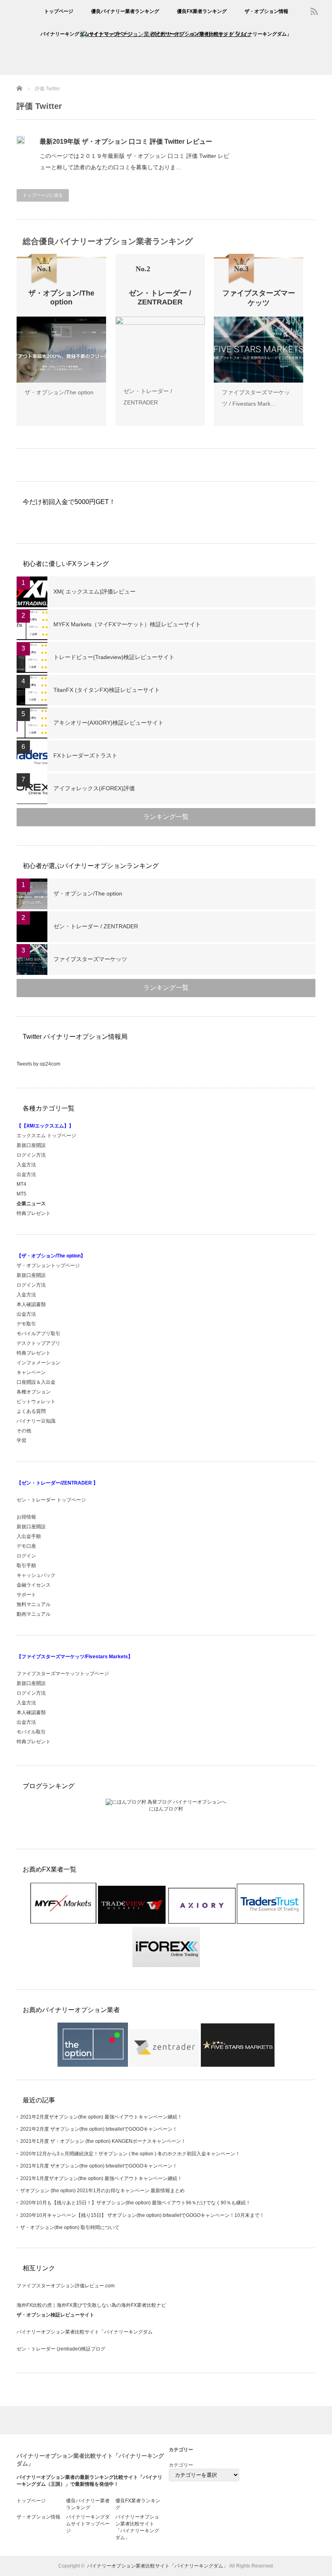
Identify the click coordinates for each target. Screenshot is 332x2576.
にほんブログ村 (166, 1809)
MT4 (21, 1184)
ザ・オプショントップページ (48, 1266)
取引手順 (26, 1566)
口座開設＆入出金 (36, 1382)
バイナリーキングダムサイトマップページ (87, 34)
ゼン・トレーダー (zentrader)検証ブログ (61, 2349)
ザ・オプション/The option (59, 392)
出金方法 (26, 1174)
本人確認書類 (31, 1304)
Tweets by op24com (38, 1064)
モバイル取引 (31, 1732)
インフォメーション (38, 1363)
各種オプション (34, 1392)
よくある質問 (31, 1411)
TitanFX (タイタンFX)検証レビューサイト (107, 690)
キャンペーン (31, 1372)
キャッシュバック (36, 1575)
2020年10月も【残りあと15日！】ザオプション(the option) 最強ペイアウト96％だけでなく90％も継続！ (135, 2203)
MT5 (21, 1194)
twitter (326, 11)
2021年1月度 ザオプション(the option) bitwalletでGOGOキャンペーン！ (99, 2166)
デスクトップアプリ (38, 1343)
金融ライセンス (34, 1585)
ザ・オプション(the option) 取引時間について (70, 2227)
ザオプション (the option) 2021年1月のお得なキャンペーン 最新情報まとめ (102, 2191)
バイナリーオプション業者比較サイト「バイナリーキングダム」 (221, 34)
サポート (26, 1595)
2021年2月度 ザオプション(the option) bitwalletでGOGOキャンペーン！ (99, 2129)
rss (314, 11)
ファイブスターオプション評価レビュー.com (66, 2286)
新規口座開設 (31, 1145)
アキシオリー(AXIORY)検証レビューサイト (109, 723)
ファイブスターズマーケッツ (90, 959)
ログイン (26, 1556)
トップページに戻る (43, 195)
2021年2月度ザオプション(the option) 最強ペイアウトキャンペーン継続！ (101, 2117)
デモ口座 (26, 1546)
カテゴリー (181, 2465)
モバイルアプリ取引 (38, 1334)
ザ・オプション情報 (266, 11)
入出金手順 (29, 1536)
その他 (24, 1431)
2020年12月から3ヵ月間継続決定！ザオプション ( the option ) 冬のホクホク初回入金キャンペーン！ (130, 2154)
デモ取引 (26, 1324)
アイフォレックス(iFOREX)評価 (94, 788)
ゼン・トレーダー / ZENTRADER (96, 926)
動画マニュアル (34, 1614)
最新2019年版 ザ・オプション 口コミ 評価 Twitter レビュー (126, 141)
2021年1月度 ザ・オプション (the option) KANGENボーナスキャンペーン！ (103, 2141)
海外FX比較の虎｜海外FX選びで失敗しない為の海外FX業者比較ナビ (91, 2305)
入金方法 (26, 1165)
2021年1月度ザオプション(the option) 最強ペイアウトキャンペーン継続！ (101, 2178)
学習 (21, 1440)
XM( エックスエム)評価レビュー (95, 591)
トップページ (59, 11)
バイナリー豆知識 (36, 1421)
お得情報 (26, 1517)
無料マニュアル (34, 1604)
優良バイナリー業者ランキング (125, 11)
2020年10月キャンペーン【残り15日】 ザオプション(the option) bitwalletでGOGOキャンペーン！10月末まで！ (142, 2215)
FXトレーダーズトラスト (85, 755)
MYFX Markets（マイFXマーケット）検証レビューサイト (127, 624)
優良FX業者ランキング (202, 11)
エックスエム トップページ (46, 1136)
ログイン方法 (31, 1155)
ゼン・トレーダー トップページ (51, 1500)
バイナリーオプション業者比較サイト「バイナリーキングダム (85, 2332)
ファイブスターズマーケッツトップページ (63, 1674)
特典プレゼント (34, 1213)
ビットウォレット (36, 1402)
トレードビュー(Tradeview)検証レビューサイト (114, 657)
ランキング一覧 (166, 817)
